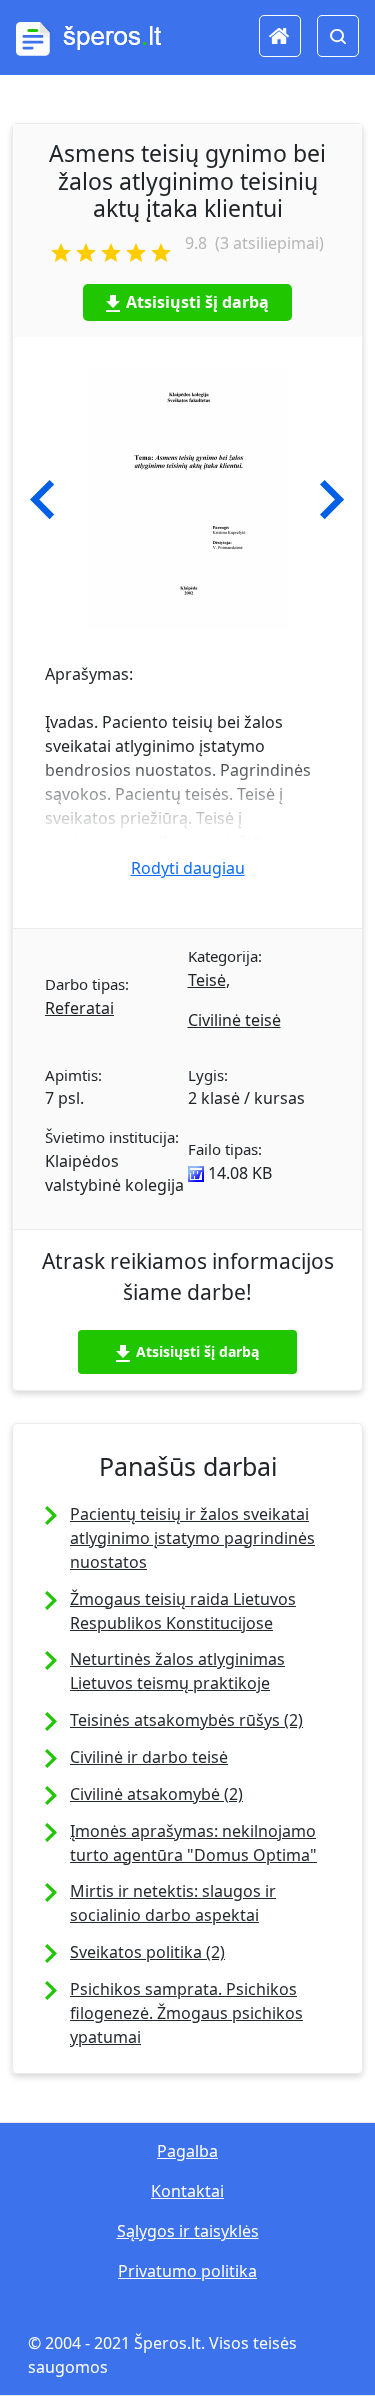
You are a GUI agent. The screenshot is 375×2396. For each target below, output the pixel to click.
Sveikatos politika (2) (147, 1952)
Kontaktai (187, 2191)
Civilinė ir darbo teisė (149, 1757)
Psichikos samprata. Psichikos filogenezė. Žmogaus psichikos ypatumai (186, 2013)
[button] (42, 500)
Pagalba (187, 2151)
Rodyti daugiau (188, 868)
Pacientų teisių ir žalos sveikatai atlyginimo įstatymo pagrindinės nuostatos (192, 1538)
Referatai (79, 1008)
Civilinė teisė (234, 1020)
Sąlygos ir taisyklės (188, 2231)
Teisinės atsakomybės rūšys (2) (186, 1720)
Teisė (207, 980)
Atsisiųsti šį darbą (197, 302)
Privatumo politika (187, 2271)
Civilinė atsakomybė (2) (156, 1794)
